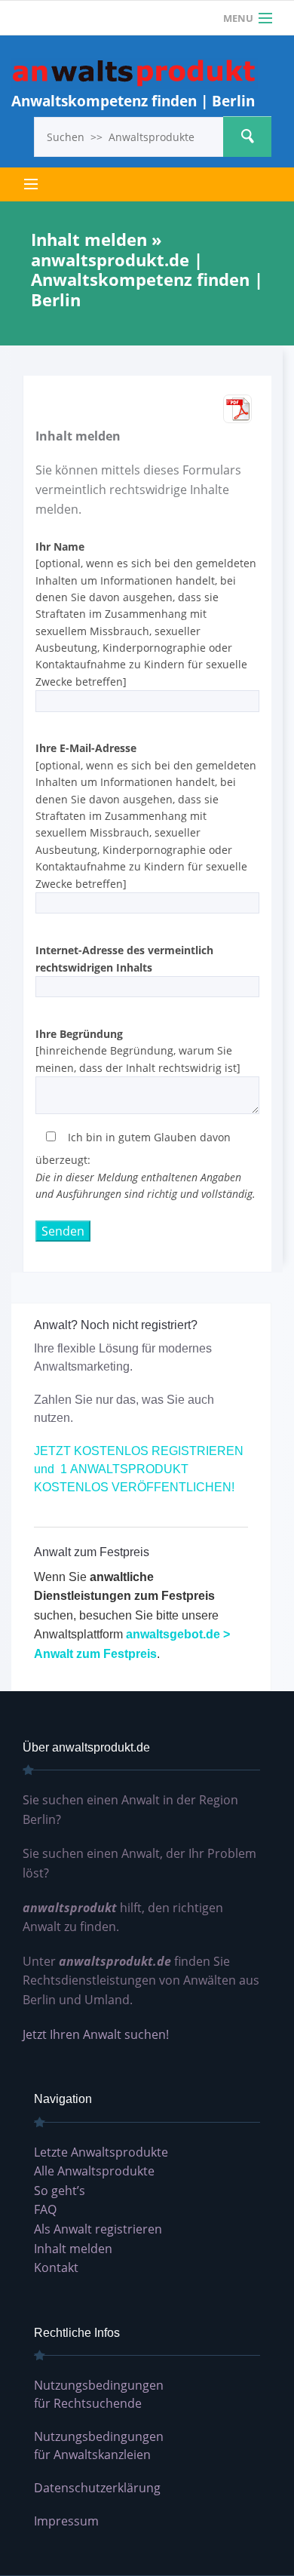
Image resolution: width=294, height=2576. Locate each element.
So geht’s (60, 2191)
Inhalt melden (73, 2249)
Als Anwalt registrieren (98, 2229)
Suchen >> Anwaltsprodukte (247, 137)
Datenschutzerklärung (97, 2488)
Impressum (66, 2521)
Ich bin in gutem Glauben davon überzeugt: (145, 1165)
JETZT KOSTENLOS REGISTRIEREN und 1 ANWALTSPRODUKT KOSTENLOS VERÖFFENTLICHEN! (139, 1469)
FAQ (45, 2209)
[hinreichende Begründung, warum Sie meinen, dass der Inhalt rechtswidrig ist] (138, 1051)
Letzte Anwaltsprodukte (101, 2152)
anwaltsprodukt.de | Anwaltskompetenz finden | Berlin (135, 74)
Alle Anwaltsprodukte (94, 2171)
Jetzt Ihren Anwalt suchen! (96, 2034)
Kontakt (56, 2267)
